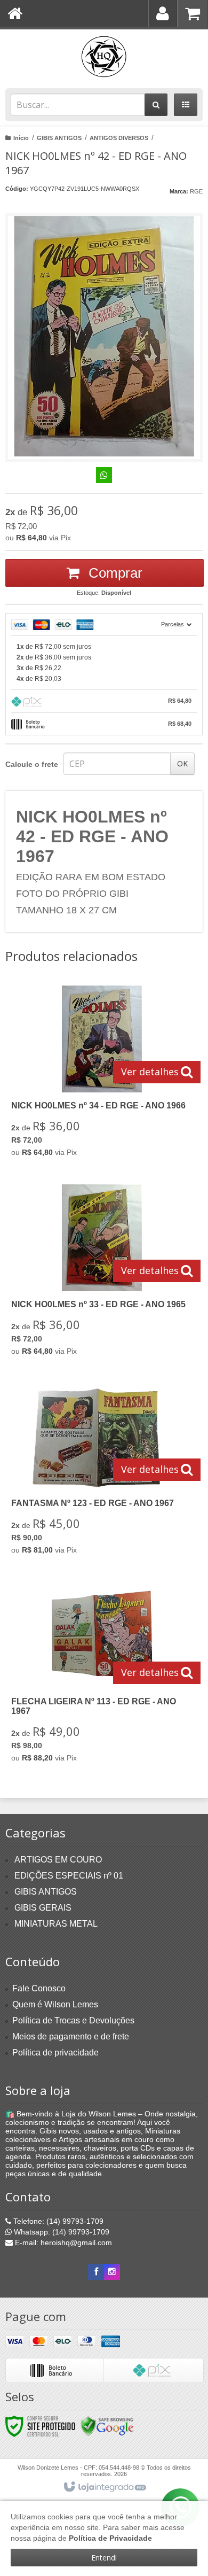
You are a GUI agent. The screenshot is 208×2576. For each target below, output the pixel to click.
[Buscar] (156, 105)
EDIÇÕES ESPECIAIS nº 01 (69, 1876)
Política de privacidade (55, 2053)
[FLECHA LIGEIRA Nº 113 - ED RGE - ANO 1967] (102, 1675)
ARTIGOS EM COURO (58, 1860)
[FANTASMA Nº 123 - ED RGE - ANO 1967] (102, 1472)
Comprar (114, 573)
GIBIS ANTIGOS (59, 138)
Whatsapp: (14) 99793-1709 (61, 2232)
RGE (196, 191)
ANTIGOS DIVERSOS (119, 138)
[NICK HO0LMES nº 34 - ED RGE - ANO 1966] (102, 1074)
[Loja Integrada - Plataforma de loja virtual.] (104, 2487)
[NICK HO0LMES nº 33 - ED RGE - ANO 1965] (102, 1273)
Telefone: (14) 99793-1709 (57, 2221)
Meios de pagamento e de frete (71, 2036)
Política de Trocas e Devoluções (73, 2020)
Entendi (104, 2558)
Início (21, 138)
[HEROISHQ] (104, 56)
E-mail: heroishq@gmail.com (62, 2243)
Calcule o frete (32, 764)
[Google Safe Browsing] (107, 2426)
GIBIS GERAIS (43, 1908)
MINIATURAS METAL (56, 1924)
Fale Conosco (39, 1988)
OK (182, 763)
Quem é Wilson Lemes (55, 2004)
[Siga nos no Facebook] (96, 2272)
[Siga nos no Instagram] (112, 2272)
